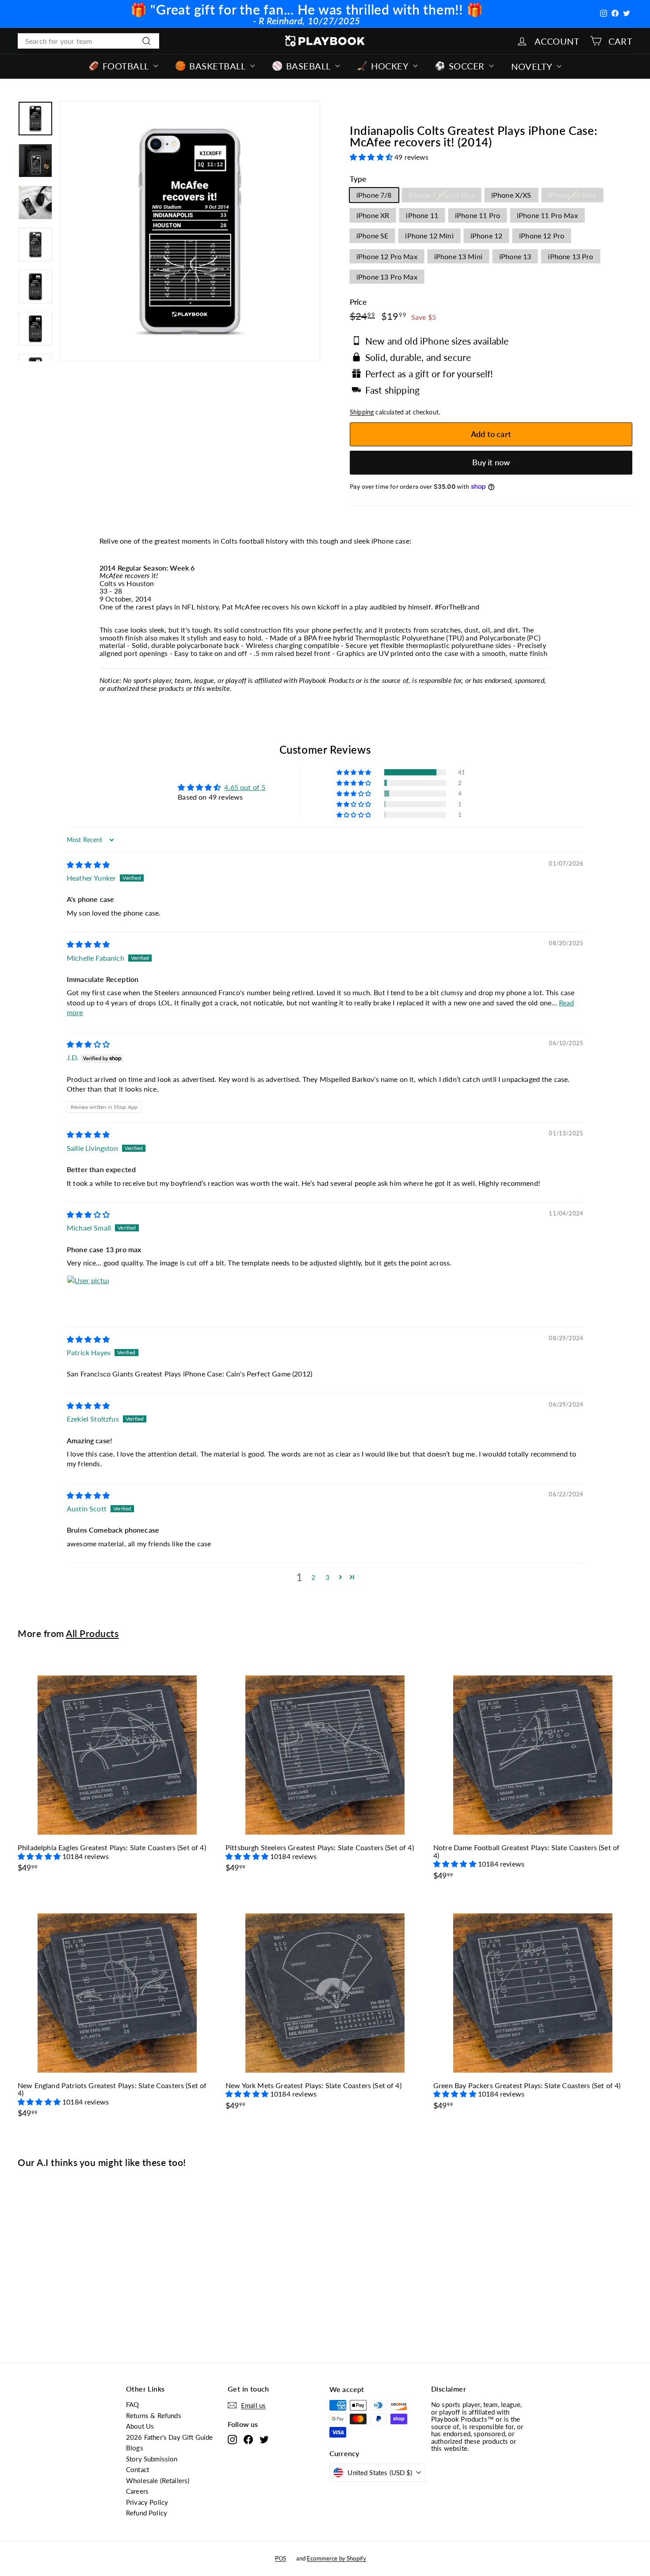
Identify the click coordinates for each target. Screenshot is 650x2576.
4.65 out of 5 (245, 787)
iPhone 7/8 (374, 195)
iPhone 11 (422, 215)
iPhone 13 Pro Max (387, 277)
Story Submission (152, 2459)
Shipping (362, 412)
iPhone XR (373, 215)
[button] (372, 157)
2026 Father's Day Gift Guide (169, 2437)
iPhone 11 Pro (478, 215)
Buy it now (491, 462)
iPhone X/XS (511, 195)
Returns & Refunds (154, 2415)
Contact (138, 2469)
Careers (137, 2491)
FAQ (132, 2404)
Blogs (135, 2448)
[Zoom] (190, 231)
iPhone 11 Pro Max (547, 215)
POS (281, 2558)
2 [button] (313, 1577)
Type (358, 179)
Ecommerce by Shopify (336, 2558)
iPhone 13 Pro (570, 256)
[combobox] (88, 41)
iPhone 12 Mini (429, 236)
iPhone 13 (515, 256)
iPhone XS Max (572, 195)
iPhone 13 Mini (458, 256)
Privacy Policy (147, 2502)
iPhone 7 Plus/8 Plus (442, 195)
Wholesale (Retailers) (158, 2480)
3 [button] (327, 1577)
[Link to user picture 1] (88, 1296)
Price (358, 302)
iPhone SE (372, 236)
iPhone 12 (486, 236)
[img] (88, 864)
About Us (140, 2426)
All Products (92, 1633)
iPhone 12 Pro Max (387, 256)
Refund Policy (147, 2513)
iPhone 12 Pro (542, 236)
